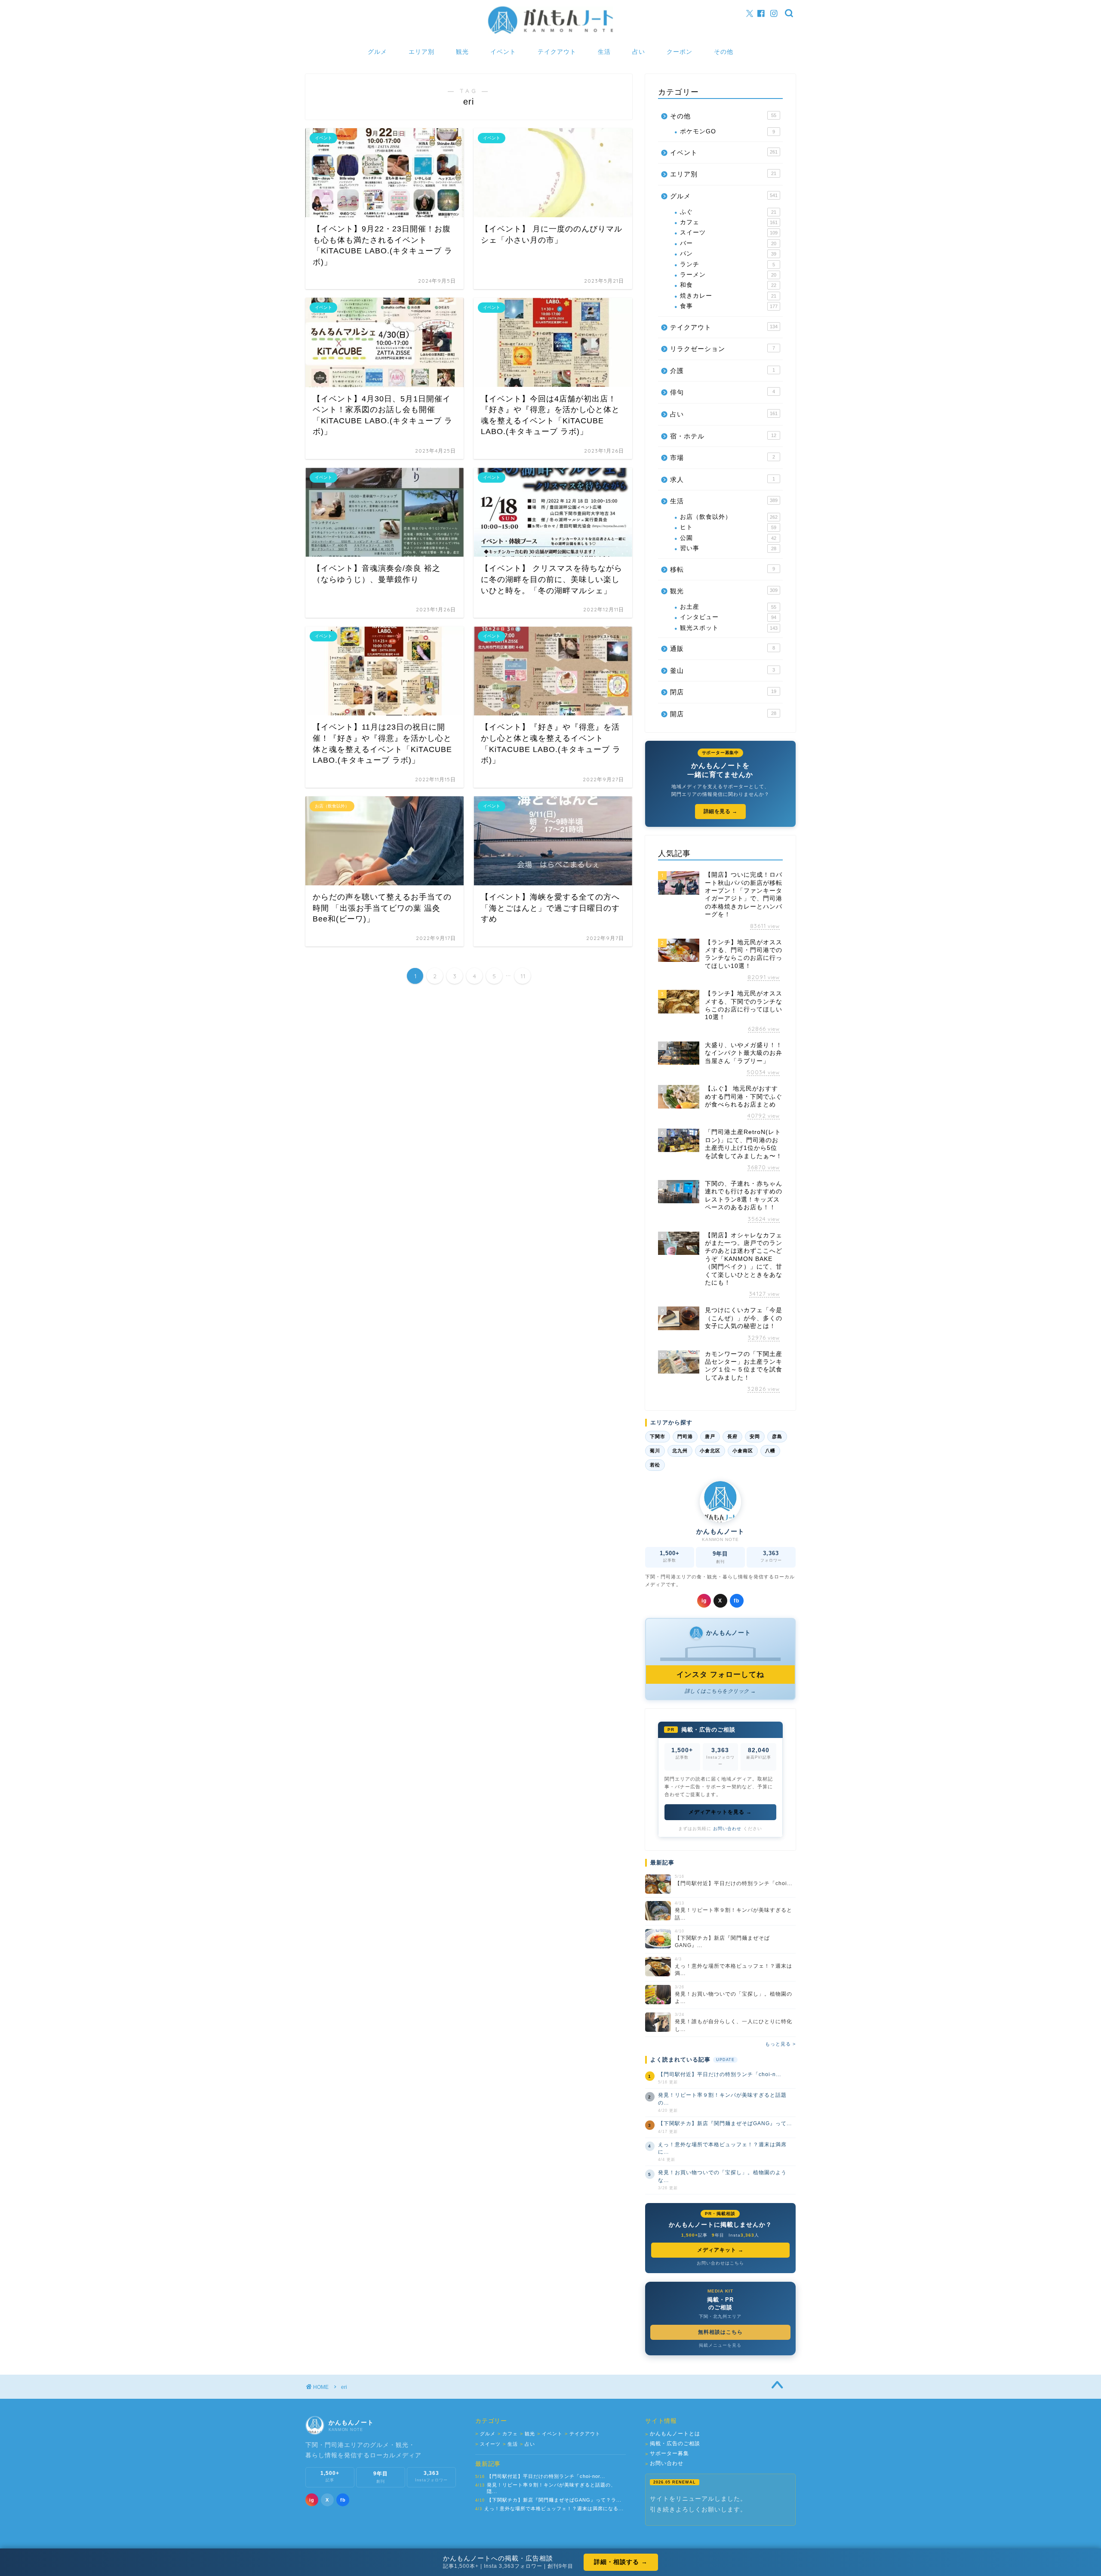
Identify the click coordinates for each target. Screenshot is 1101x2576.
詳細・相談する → (621, 2562)
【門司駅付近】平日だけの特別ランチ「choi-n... (720, 2074)
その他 (724, 52)
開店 (723, 714)
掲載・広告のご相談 (673, 2444)
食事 (729, 306)
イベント (503, 52)
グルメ (377, 52)
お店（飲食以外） (729, 517)
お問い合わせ (727, 1829)
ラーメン (728, 275)
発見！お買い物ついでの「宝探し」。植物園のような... (722, 2176)
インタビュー (728, 617)
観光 (462, 52)
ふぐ (728, 212)
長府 (732, 1436)
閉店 (723, 692)
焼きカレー (728, 296)
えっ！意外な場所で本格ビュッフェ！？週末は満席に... (722, 2148)
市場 (723, 458)
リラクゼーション (723, 349)
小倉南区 (743, 1451)
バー (728, 243)
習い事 (728, 548)
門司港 (685, 1436)
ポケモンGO (727, 131)
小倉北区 (710, 1451)
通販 (723, 649)
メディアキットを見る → (720, 1812)
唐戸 (710, 1436)
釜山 (723, 670)
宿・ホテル (723, 436)
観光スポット (729, 628)
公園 (728, 538)
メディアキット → (720, 2250)
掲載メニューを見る (720, 2345)
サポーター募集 (667, 2454)
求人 (723, 479)
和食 (728, 285)
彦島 (777, 1436)
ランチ (727, 264)
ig (704, 1601)
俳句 (723, 392)
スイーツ (729, 233)
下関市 (658, 1436)
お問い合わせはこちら (720, 2263)
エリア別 (421, 52)
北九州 (680, 1451)
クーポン (680, 52)
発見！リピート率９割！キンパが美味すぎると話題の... (722, 2099)
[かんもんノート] (550, 33)
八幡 (770, 1451)
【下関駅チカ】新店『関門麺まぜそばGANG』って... (725, 2123)
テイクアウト (557, 52)
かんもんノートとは (673, 2434)
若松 (655, 1465)
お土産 (728, 607)
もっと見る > (780, 2044)
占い (639, 52)
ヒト (728, 527)
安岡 (755, 1436)
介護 (723, 371)
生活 (604, 52)
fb (737, 1601)
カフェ (729, 222)
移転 (723, 569)
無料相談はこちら (720, 2332)
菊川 (655, 1451)
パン (728, 254)
